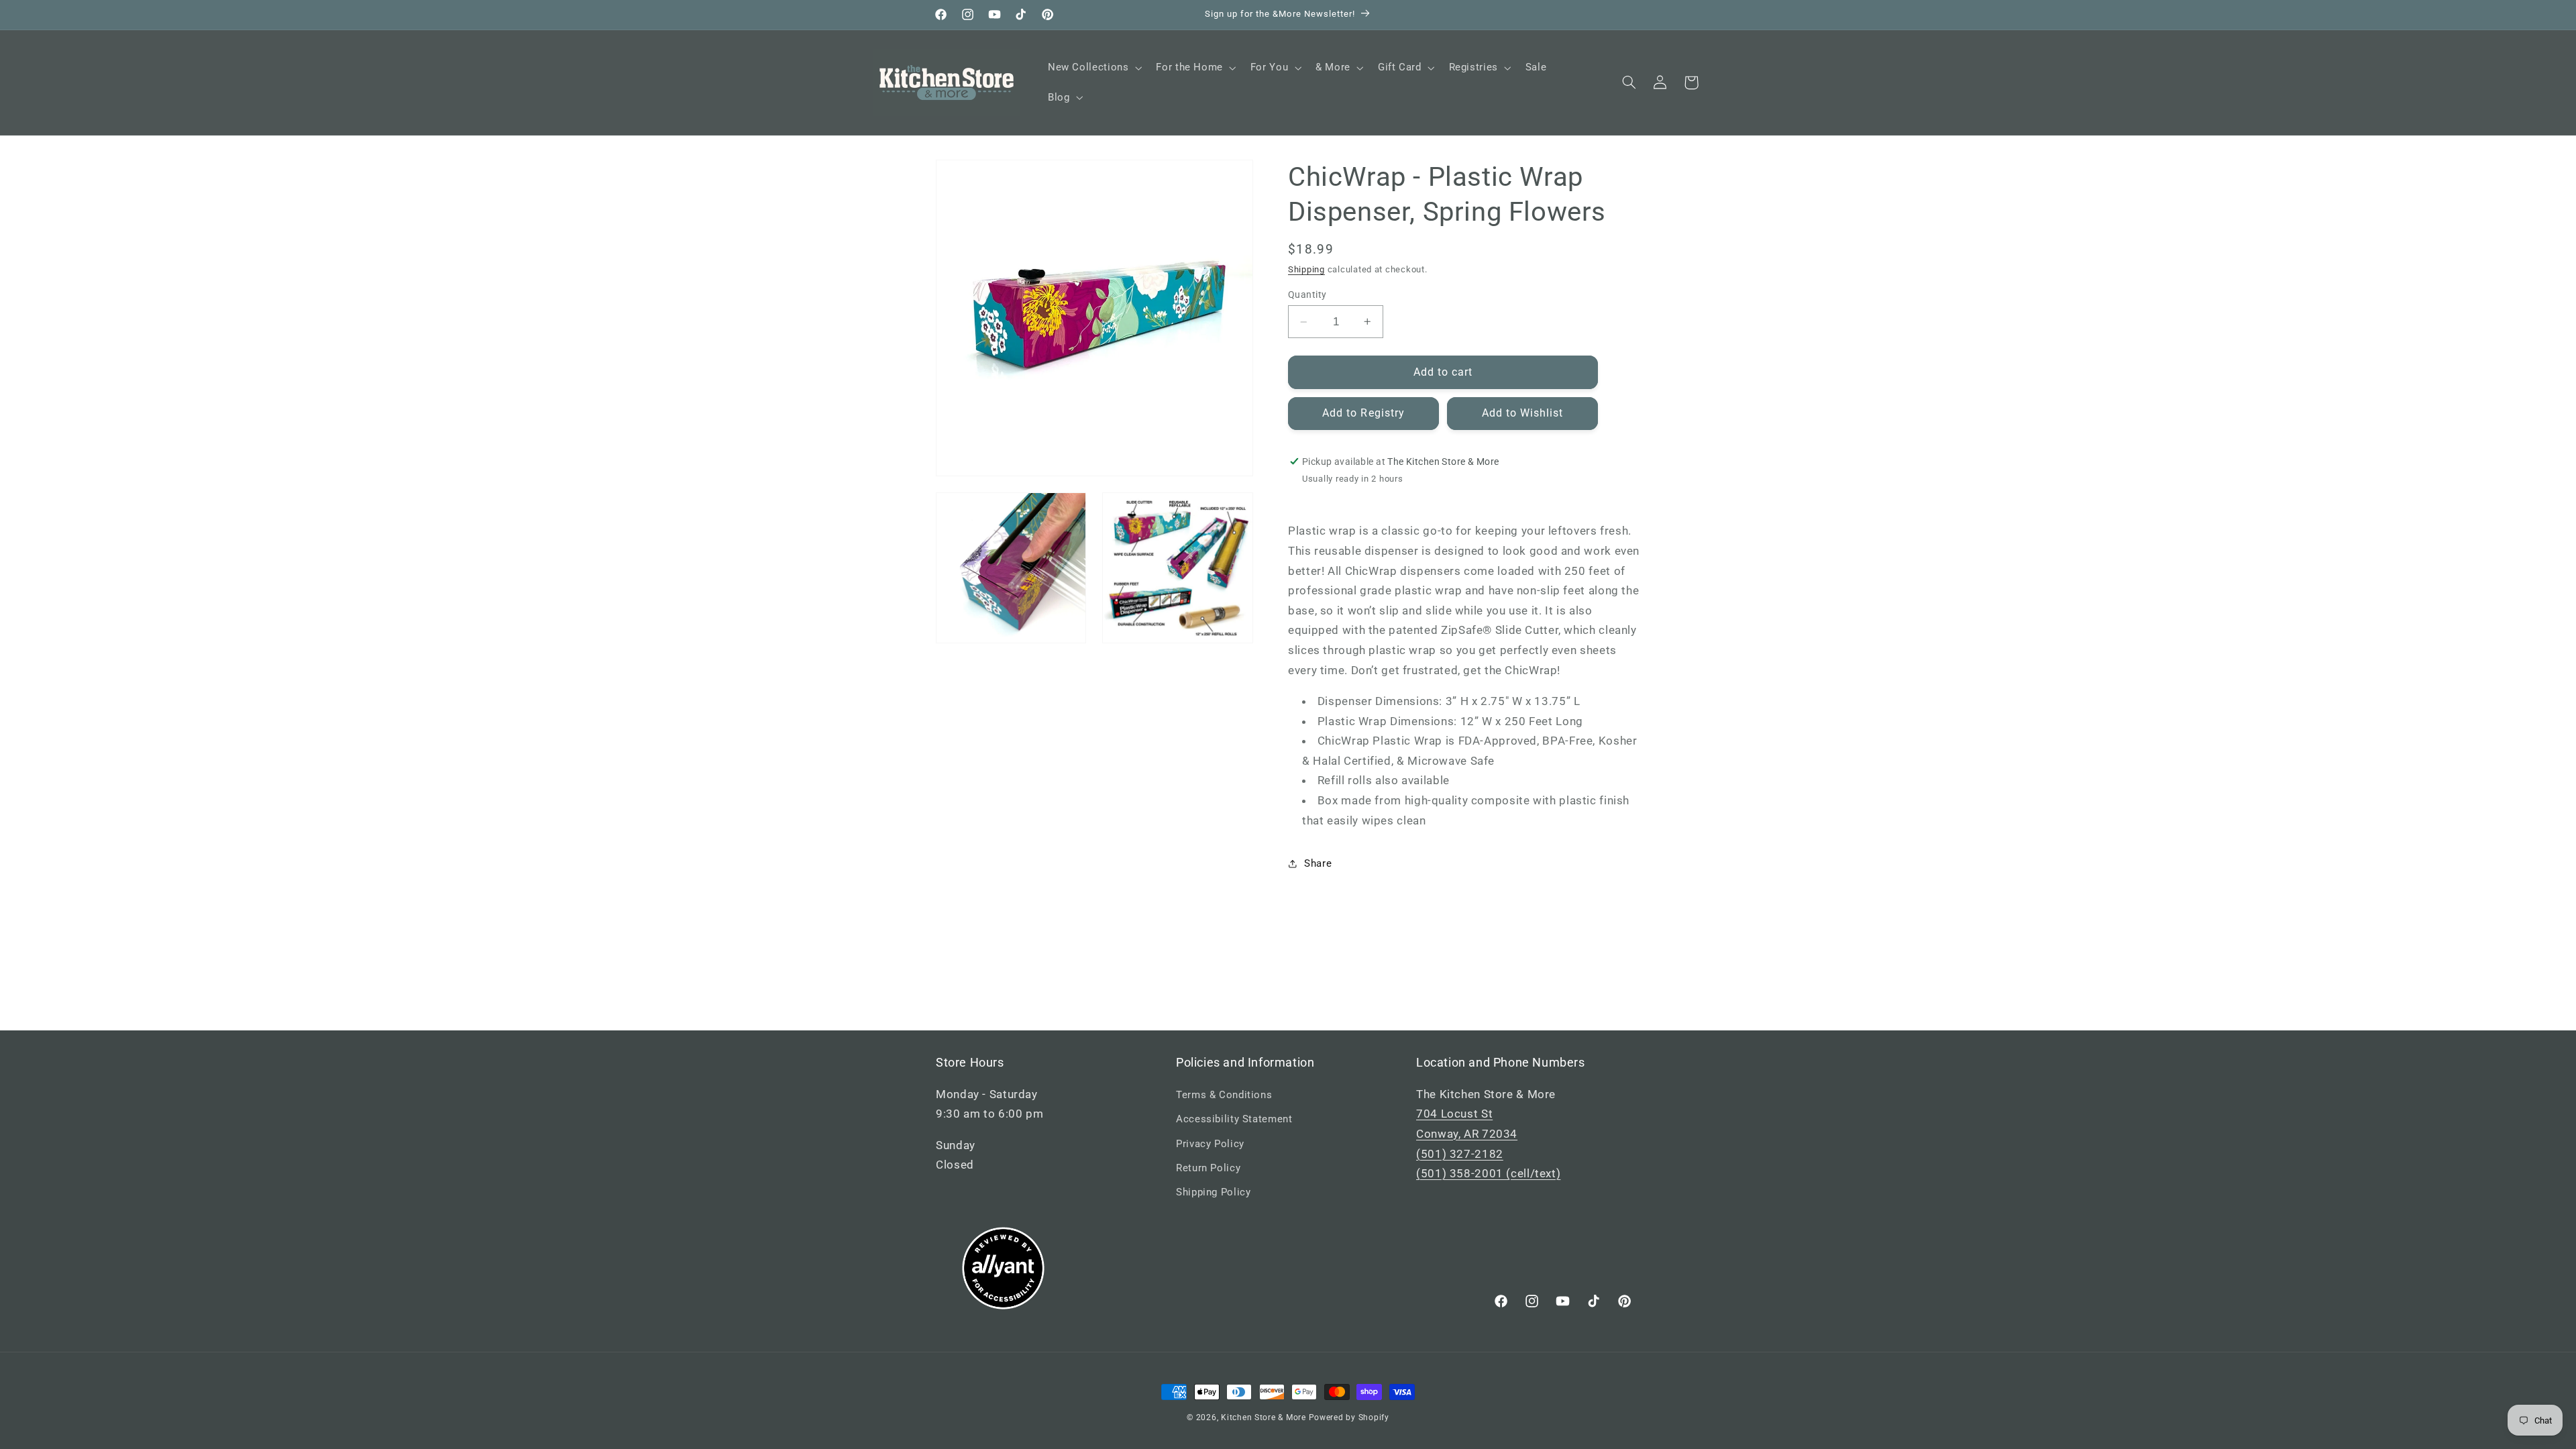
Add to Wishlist (1523, 413)
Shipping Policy (1213, 1192)
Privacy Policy (1210, 1144)
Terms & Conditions (1224, 1095)
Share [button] (1318, 863)
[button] (1093, 68)
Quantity (1307, 294)
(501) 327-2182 (1460, 1154)
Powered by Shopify (1349, 1417)
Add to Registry (1363, 413)
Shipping (1306, 269)
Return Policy (1208, 1168)
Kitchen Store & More (1264, 1417)
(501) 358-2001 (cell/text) (1488, 1173)
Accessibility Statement (1234, 1119)
